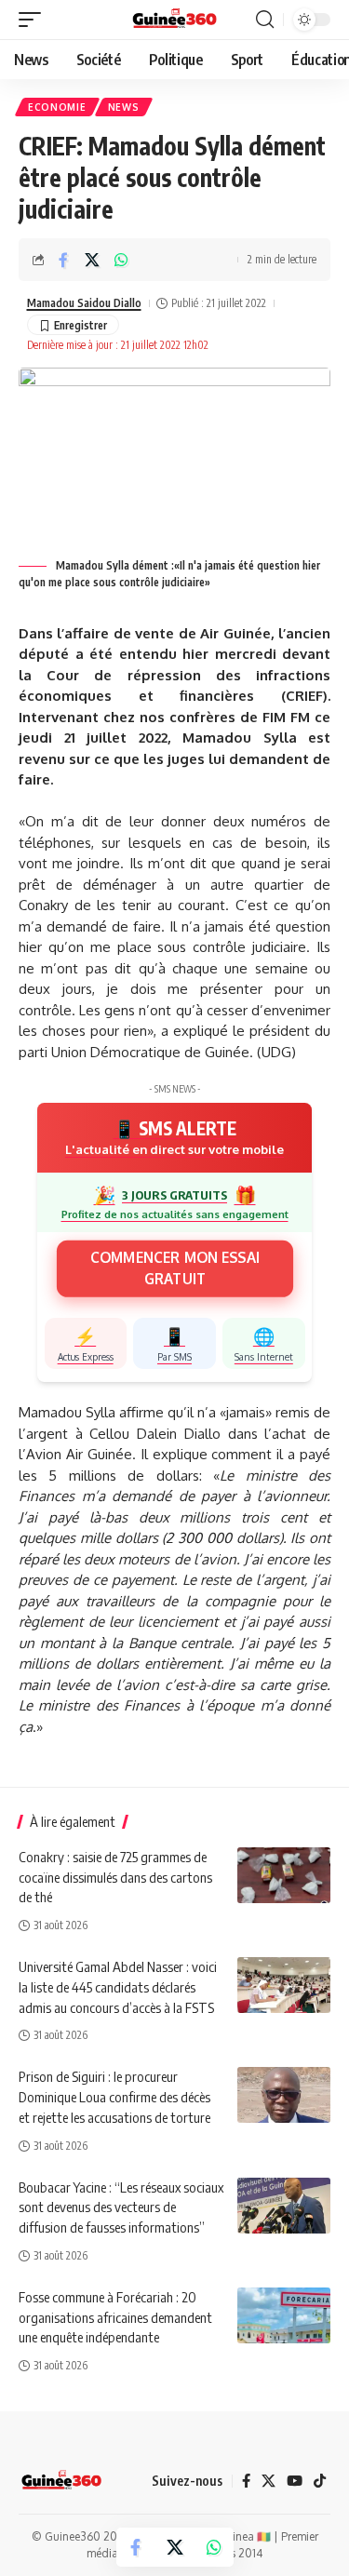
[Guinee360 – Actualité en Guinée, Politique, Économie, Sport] (61, 2481)
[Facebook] (246, 2482)
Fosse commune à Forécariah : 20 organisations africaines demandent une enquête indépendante (115, 2317)
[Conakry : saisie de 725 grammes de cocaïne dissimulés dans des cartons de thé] (284, 1875)
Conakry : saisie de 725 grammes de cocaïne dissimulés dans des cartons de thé (115, 1877)
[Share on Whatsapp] (121, 260)
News (124, 107)
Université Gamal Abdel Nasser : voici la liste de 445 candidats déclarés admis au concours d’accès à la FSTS (118, 1987)
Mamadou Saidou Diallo (84, 303)
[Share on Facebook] (63, 260)
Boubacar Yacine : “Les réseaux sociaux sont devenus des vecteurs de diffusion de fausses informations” (121, 2207)
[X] (268, 2482)
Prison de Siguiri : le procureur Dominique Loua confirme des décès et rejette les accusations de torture (114, 2097)
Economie (57, 107)
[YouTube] (295, 2482)
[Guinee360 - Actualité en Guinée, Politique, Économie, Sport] (174, 20)
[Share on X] (92, 260)
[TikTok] (320, 2482)
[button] (34, 20)
